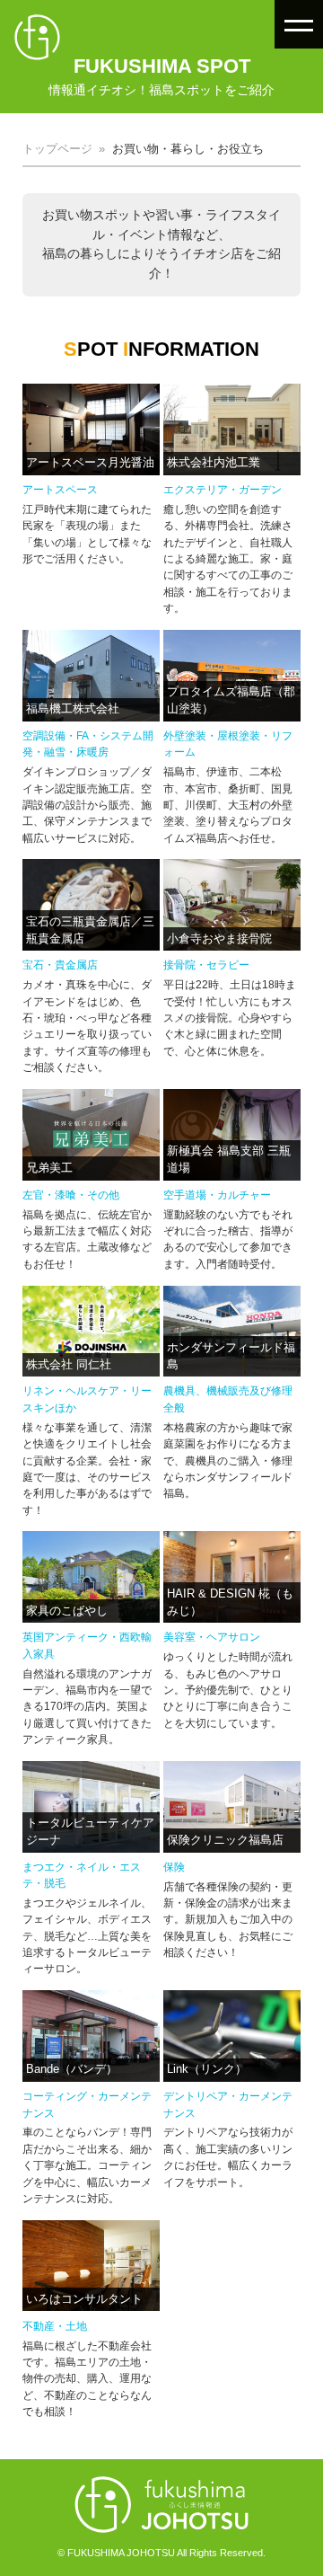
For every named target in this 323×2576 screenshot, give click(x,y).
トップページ (57, 149)
